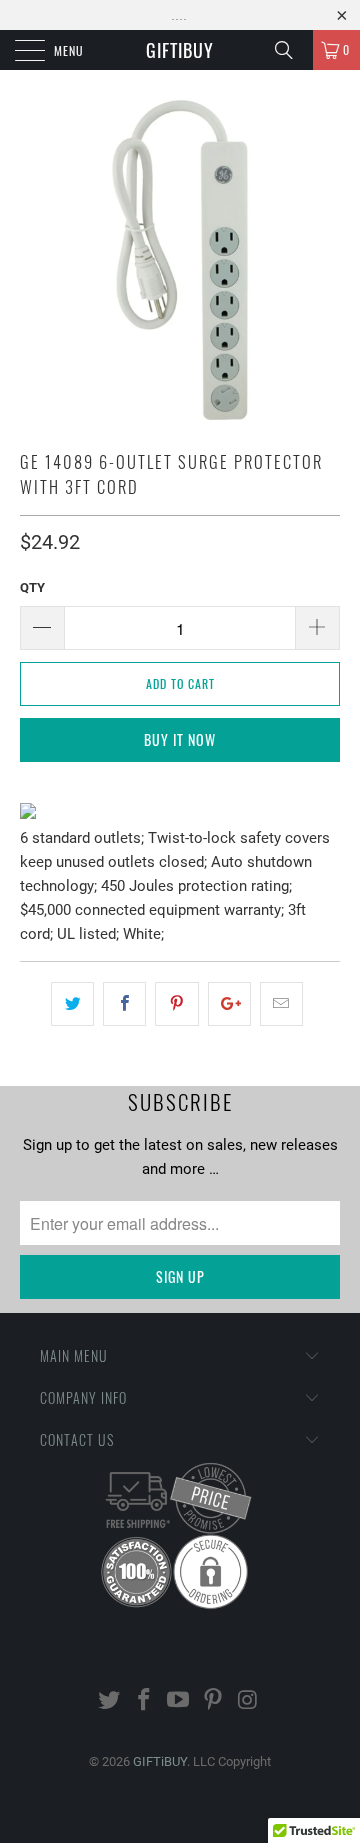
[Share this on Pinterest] (176, 1004)
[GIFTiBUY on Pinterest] (214, 1701)
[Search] (291, 50)
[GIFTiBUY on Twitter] (110, 1701)
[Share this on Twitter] (72, 1004)
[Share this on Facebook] (124, 1004)
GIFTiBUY (180, 50)
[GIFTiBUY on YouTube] (179, 1701)
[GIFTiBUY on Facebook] (144, 1701)
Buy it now (180, 739)
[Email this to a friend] (281, 1004)
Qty (32, 587)
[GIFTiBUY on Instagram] (249, 1701)
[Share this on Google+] (229, 1004)
